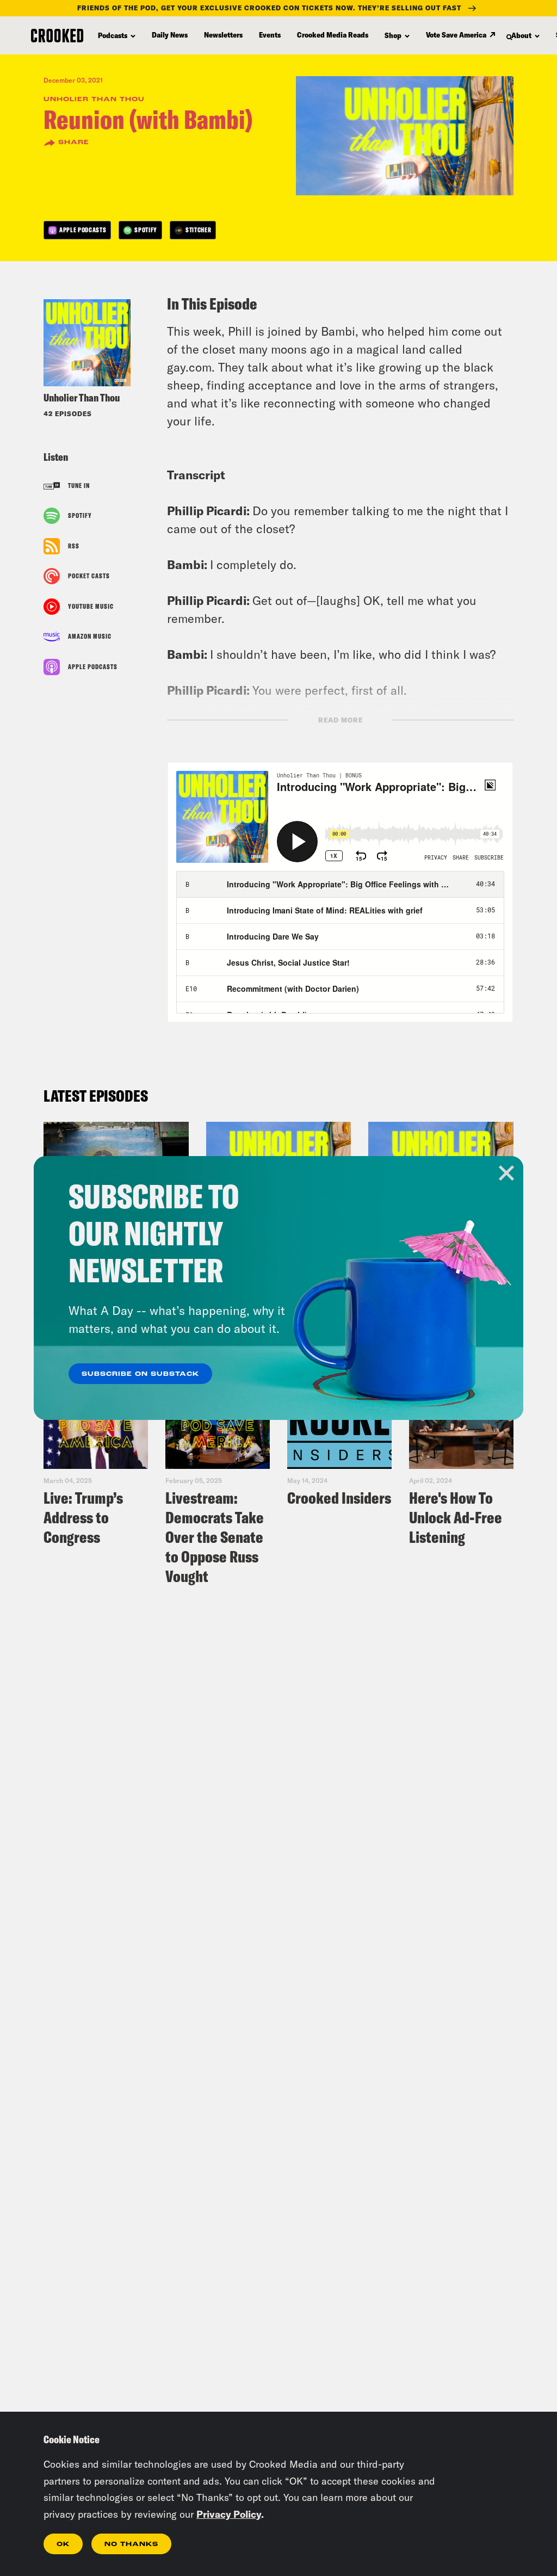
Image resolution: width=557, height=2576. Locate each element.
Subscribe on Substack (140, 1374)
